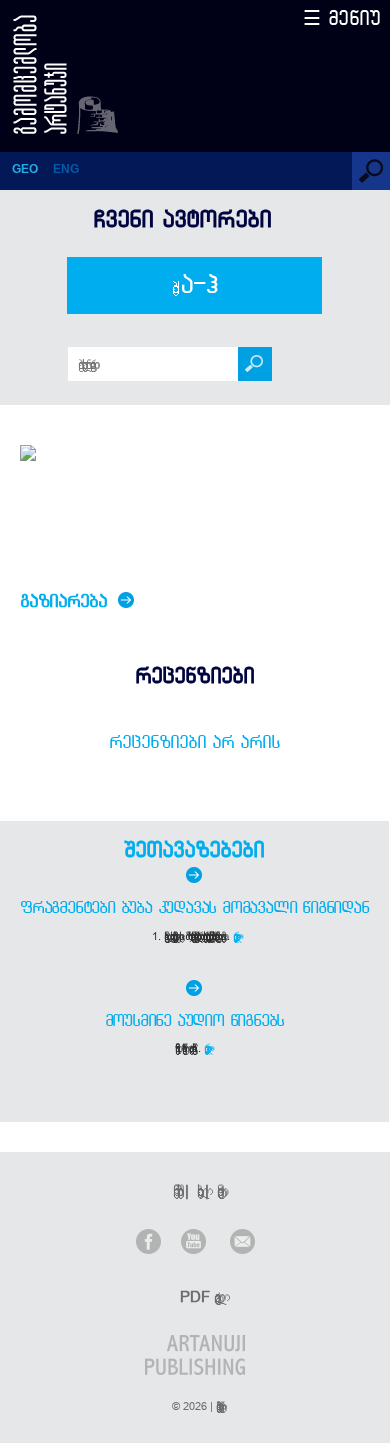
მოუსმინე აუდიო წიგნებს (195, 1020)
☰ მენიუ (342, 17)
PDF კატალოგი (197, 1296)
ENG (66, 169)
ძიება (195, 285)
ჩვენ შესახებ (175, 1190)
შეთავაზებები (194, 849)
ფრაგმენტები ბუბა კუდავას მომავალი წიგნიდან (194, 907)
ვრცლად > (237, 936)
